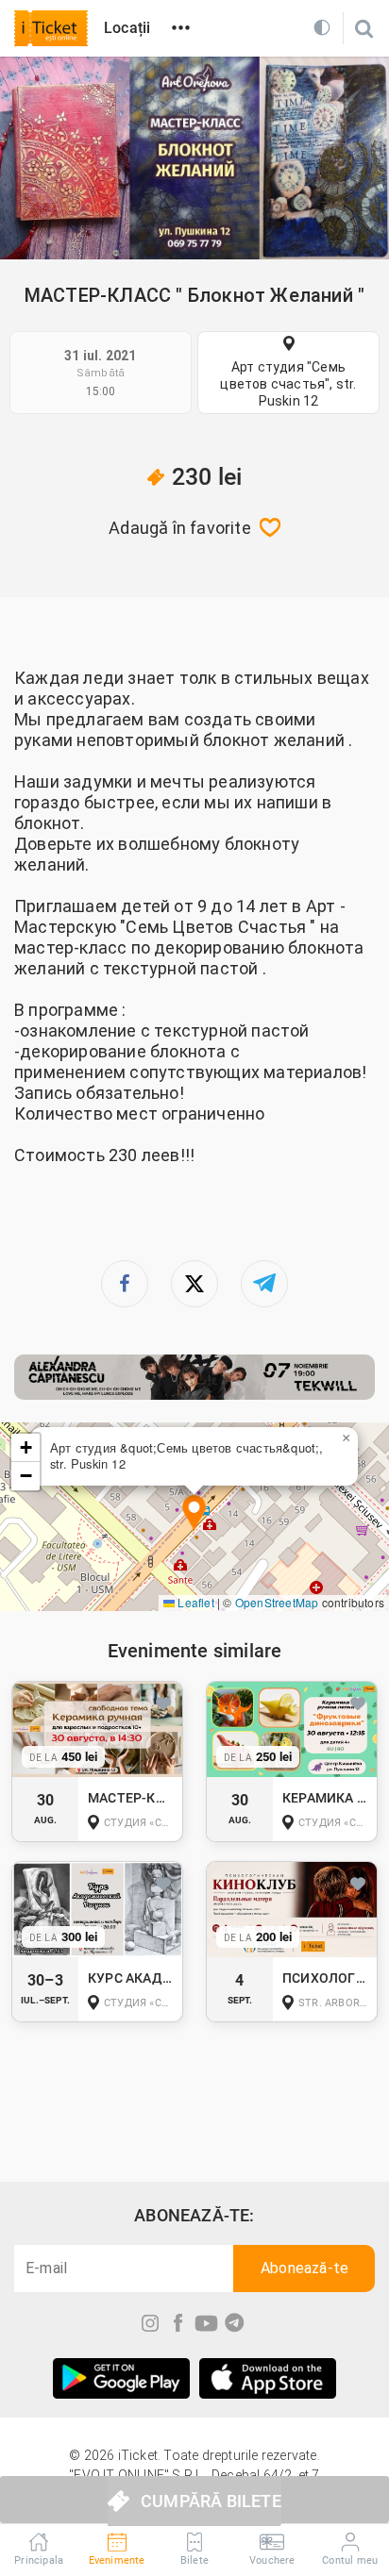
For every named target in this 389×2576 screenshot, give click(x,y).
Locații (127, 28)
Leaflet (194, 1602)
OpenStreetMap (277, 1602)
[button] (194, 1514)
